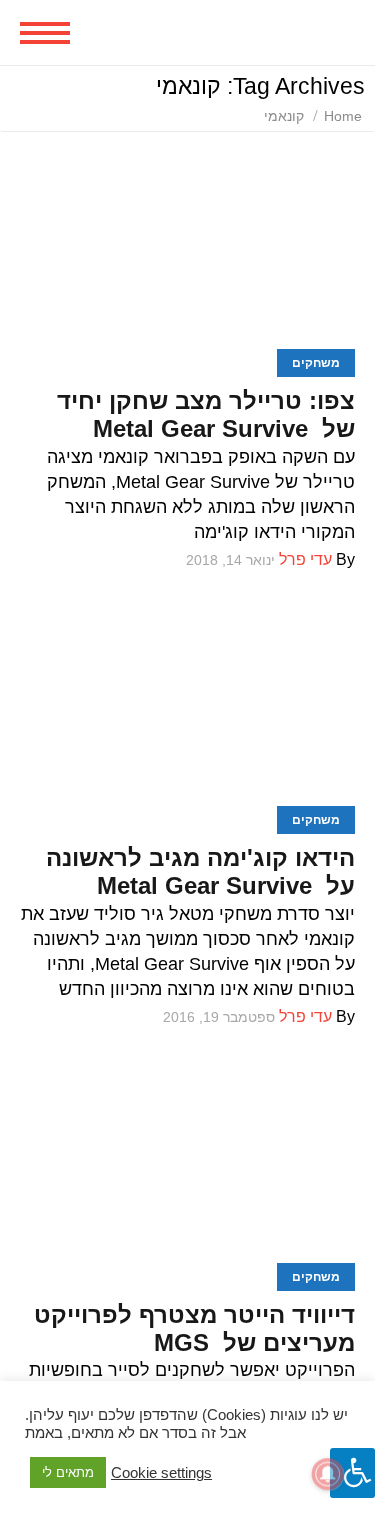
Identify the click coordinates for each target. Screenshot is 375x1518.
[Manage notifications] (328, 1474)
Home (343, 116)
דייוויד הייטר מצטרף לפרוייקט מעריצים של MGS (194, 1328)
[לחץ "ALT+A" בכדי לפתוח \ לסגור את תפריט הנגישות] (352, 1473)
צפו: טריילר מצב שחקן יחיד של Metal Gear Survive (206, 414)
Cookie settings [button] (161, 1473)
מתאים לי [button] (68, 1472)
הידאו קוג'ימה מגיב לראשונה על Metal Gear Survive (200, 871)
